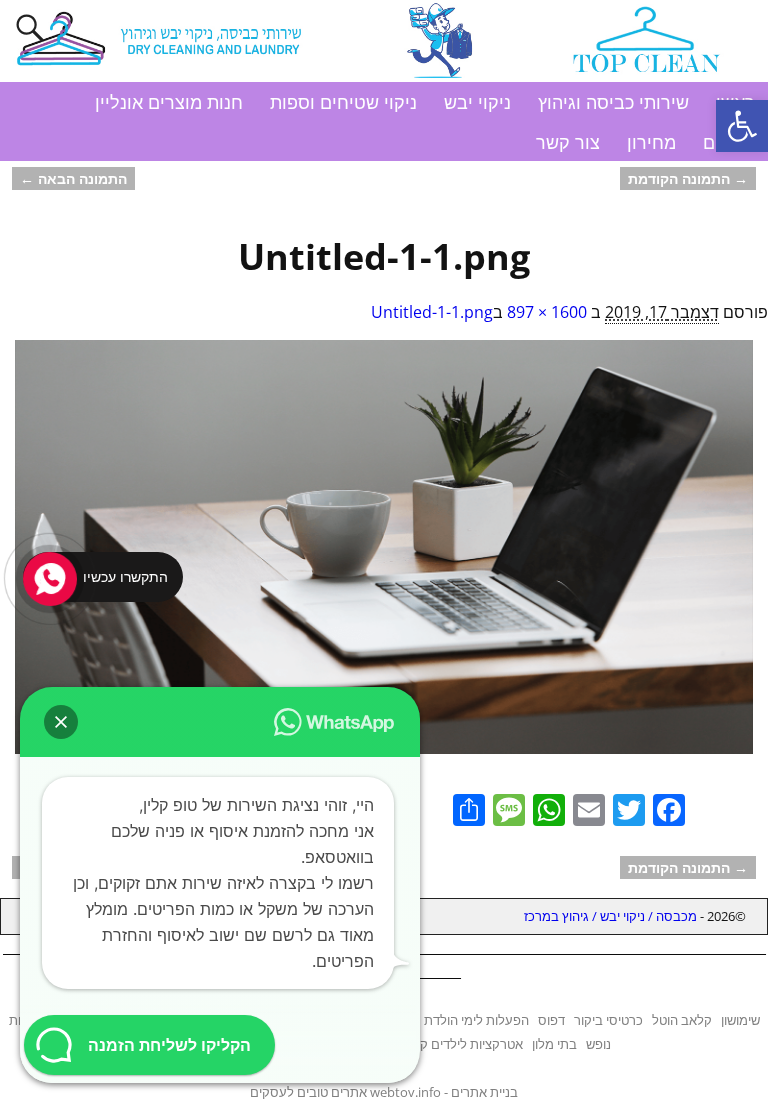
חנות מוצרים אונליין (169, 102)
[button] (742, 126)
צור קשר (568, 142)
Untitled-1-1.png (432, 312)
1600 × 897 (547, 312)
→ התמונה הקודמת (688, 178)
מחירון (651, 142)
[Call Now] (48, 577)
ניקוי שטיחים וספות (343, 102)
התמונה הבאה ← (73, 178)
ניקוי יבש (477, 102)
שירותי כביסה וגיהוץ (613, 102)
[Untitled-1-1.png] (383, 558)
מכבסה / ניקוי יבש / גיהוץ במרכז (610, 916)
